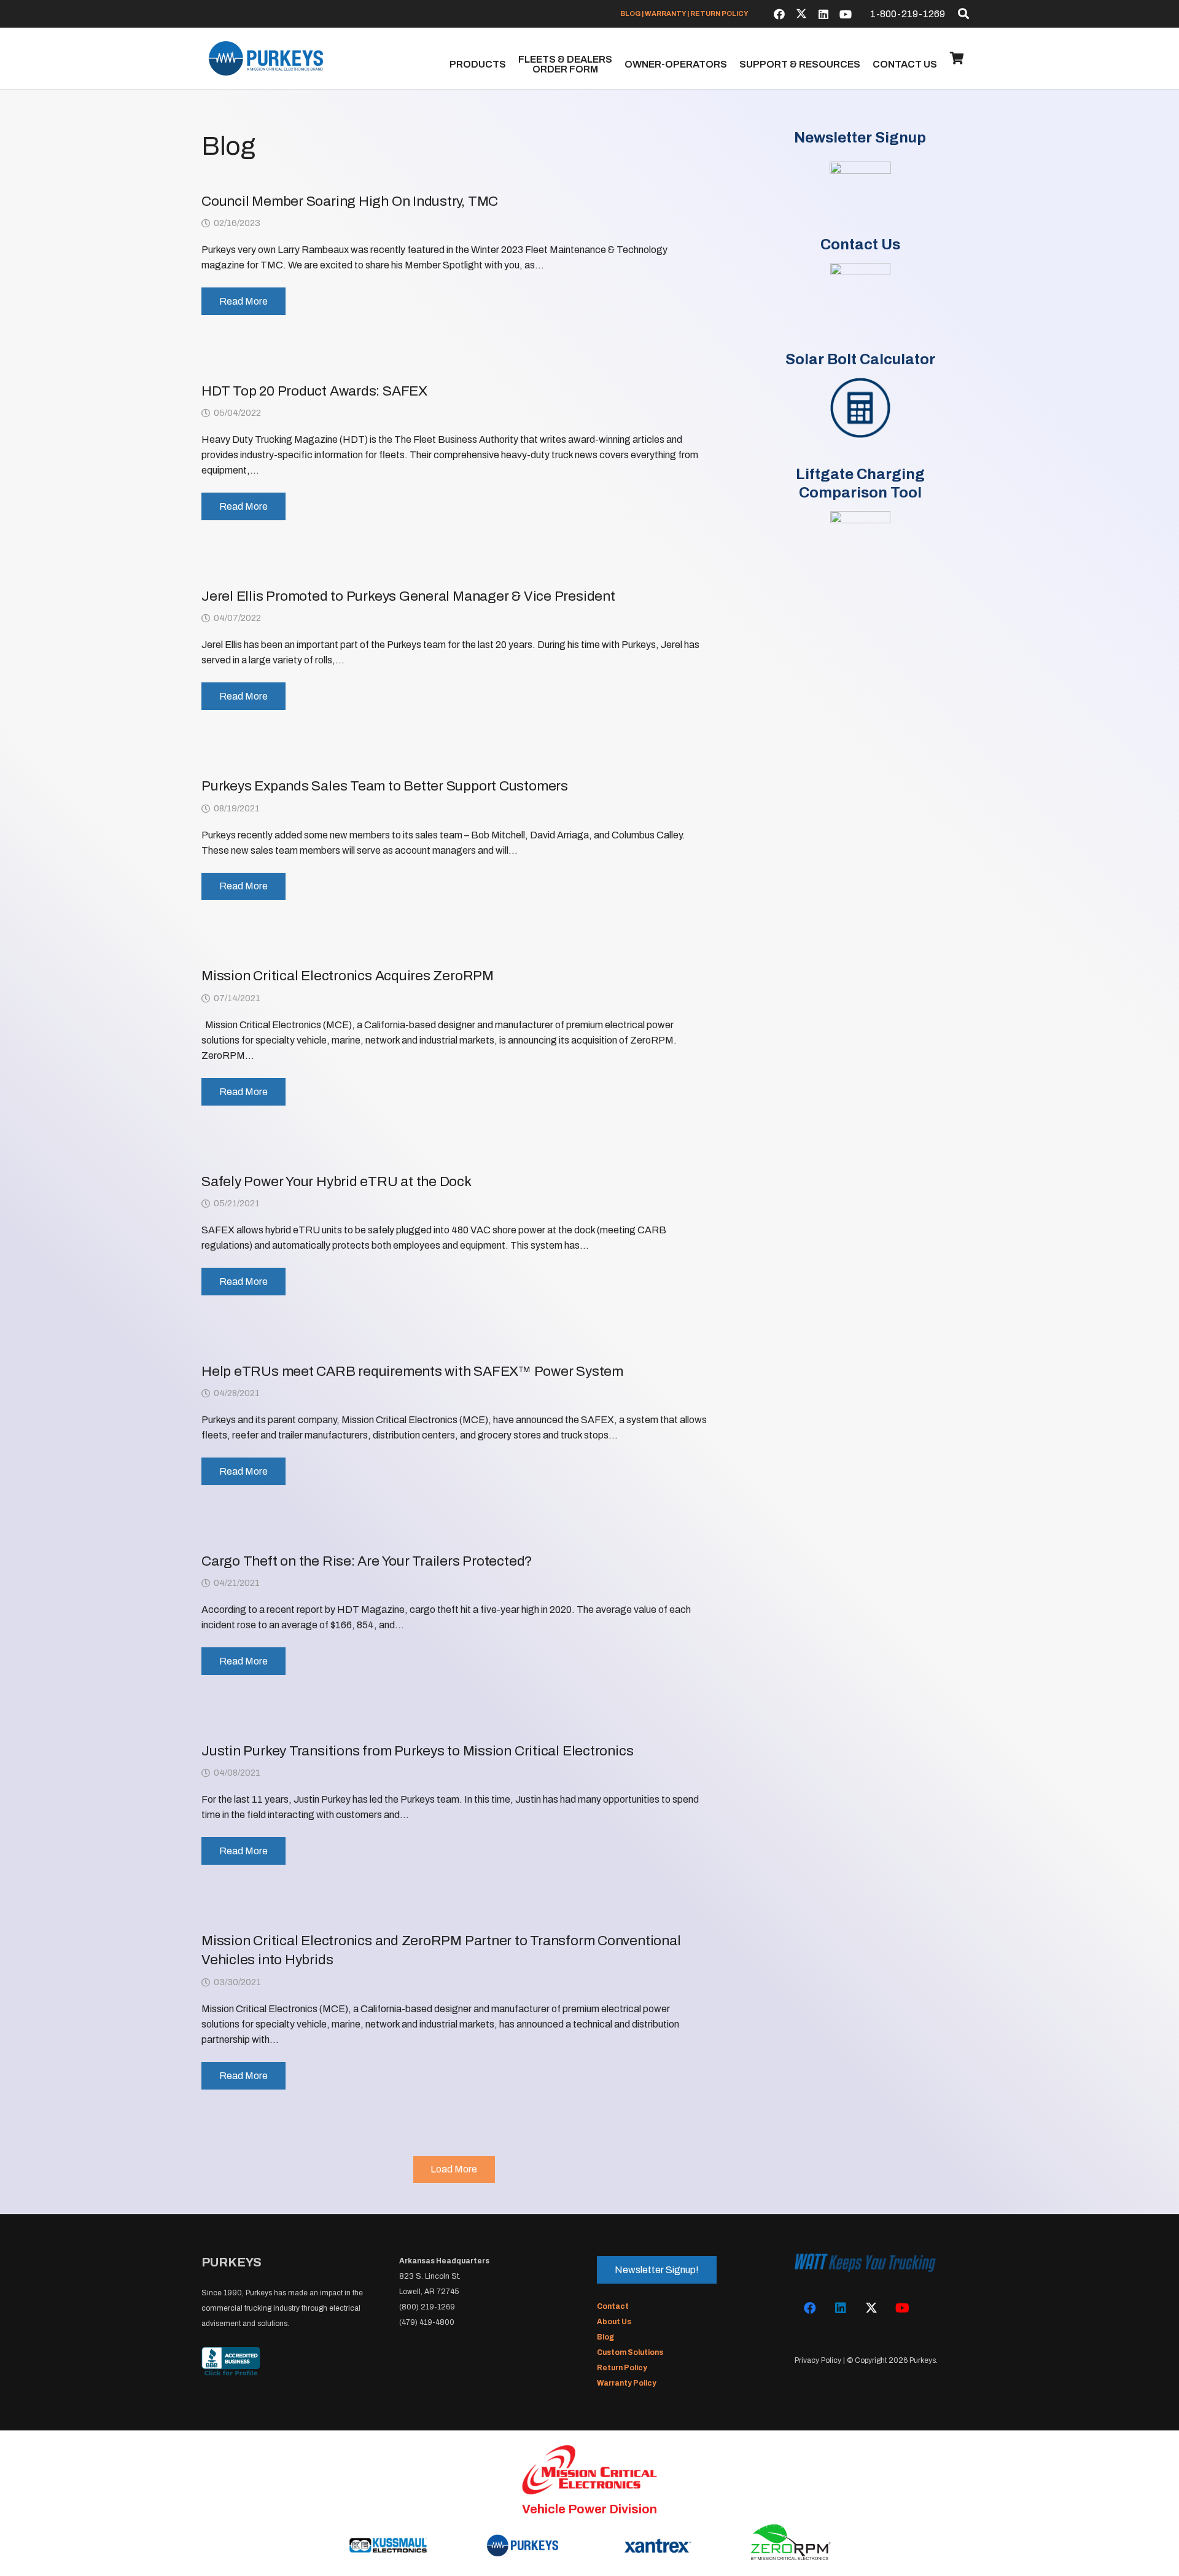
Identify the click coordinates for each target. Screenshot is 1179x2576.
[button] (963, 14)
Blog (605, 2337)
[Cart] (957, 58)
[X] (801, 14)
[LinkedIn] (823, 14)
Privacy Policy (818, 2360)
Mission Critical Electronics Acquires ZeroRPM (348, 976)
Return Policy (622, 2368)
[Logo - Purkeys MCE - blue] (266, 58)
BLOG (630, 14)
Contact (613, 2306)
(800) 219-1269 (427, 2307)
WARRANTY (665, 14)
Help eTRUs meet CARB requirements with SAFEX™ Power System (412, 1371)
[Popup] (860, 192)
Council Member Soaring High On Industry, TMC (350, 201)
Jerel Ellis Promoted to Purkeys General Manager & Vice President (408, 596)
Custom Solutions (630, 2352)
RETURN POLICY (719, 14)
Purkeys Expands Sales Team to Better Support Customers (385, 786)
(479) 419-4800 (427, 2322)
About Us (614, 2322)
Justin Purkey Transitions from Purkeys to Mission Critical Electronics (417, 1751)
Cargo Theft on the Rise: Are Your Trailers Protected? (367, 1561)
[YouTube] (846, 14)
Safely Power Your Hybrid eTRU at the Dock (337, 1181)
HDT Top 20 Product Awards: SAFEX (314, 391)
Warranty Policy (627, 2383)
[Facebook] (779, 14)
